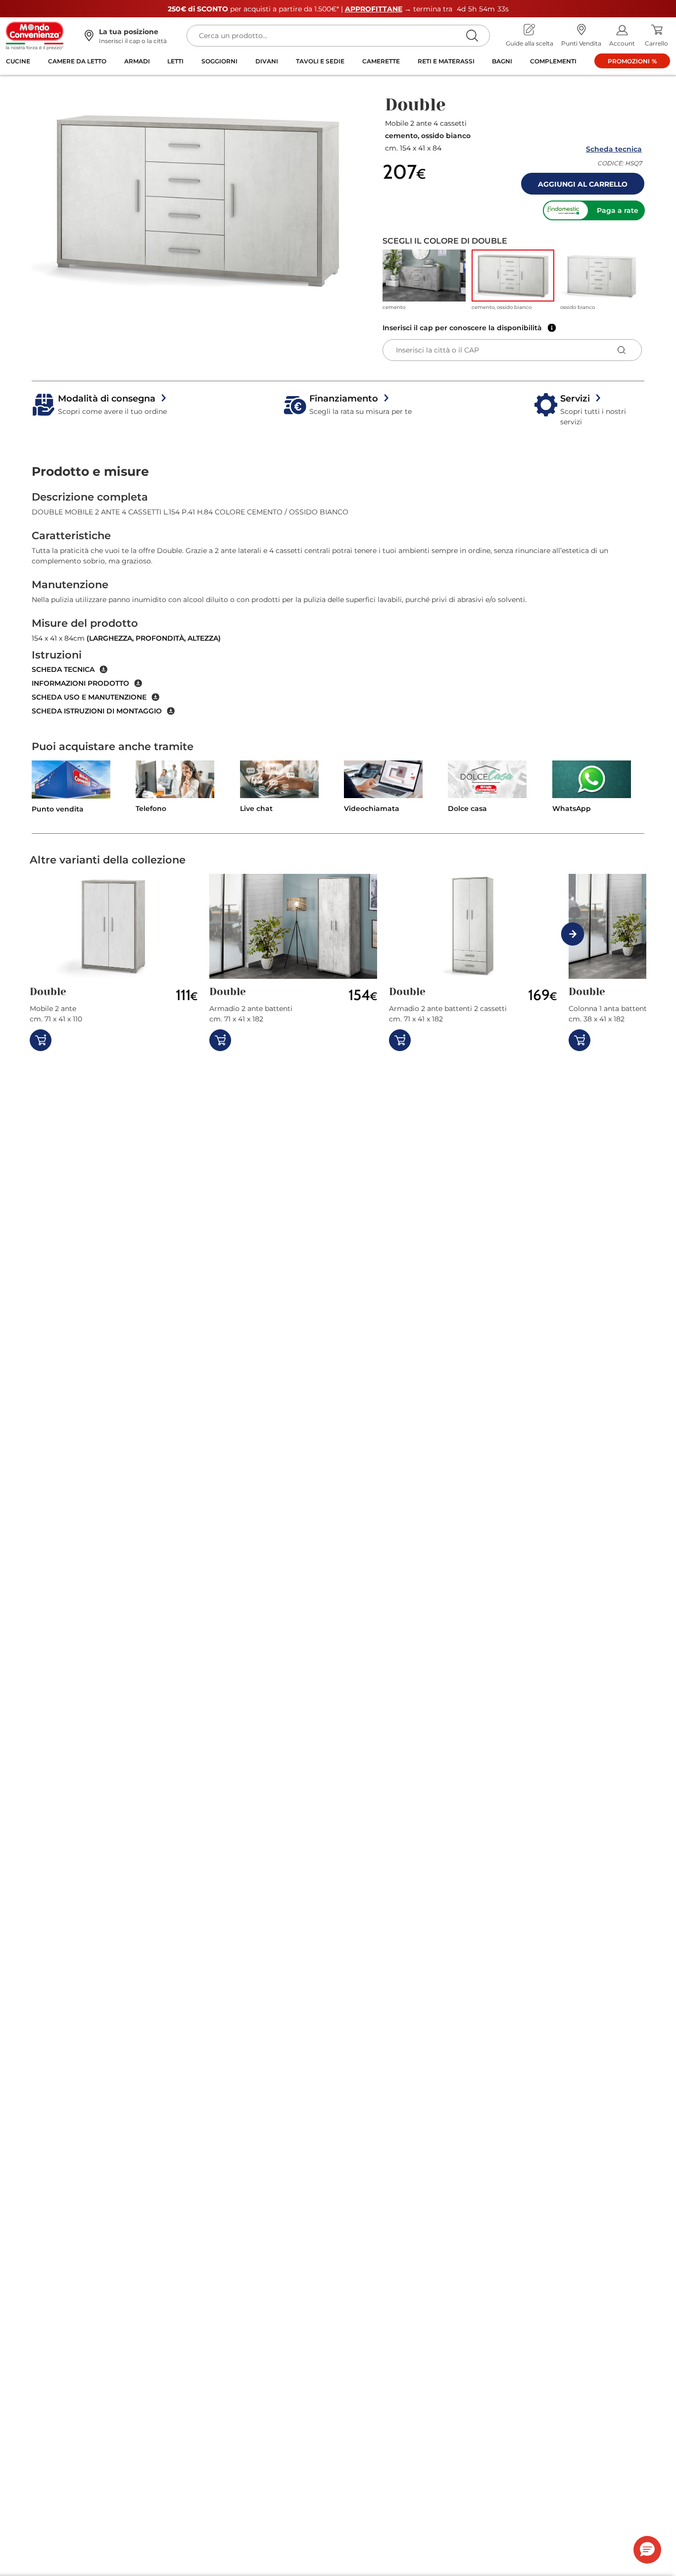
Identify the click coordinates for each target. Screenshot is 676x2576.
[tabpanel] (338, 603)
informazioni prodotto (80, 683)
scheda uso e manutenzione (89, 697)
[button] (197, 200)
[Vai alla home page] (35, 35)
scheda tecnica (63, 669)
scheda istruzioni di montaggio (97, 711)
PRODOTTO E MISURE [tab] (90, 471)
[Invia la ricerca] (472, 35)
